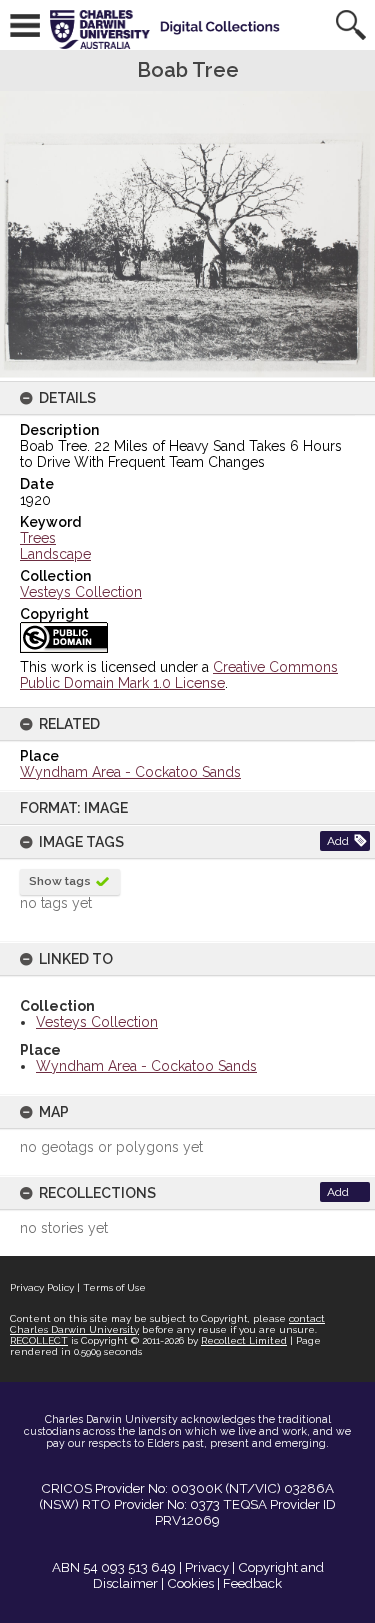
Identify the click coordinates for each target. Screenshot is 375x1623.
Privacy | (210, 1567)
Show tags (60, 881)
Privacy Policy (42, 1287)
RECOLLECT (39, 1340)
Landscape (55, 554)
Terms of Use (114, 1287)
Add (338, 841)
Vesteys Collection (97, 1022)
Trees (38, 538)
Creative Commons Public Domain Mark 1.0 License (179, 675)
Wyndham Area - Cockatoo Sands (146, 1066)
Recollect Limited (244, 1340)
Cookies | (193, 1583)
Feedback (252, 1583)
